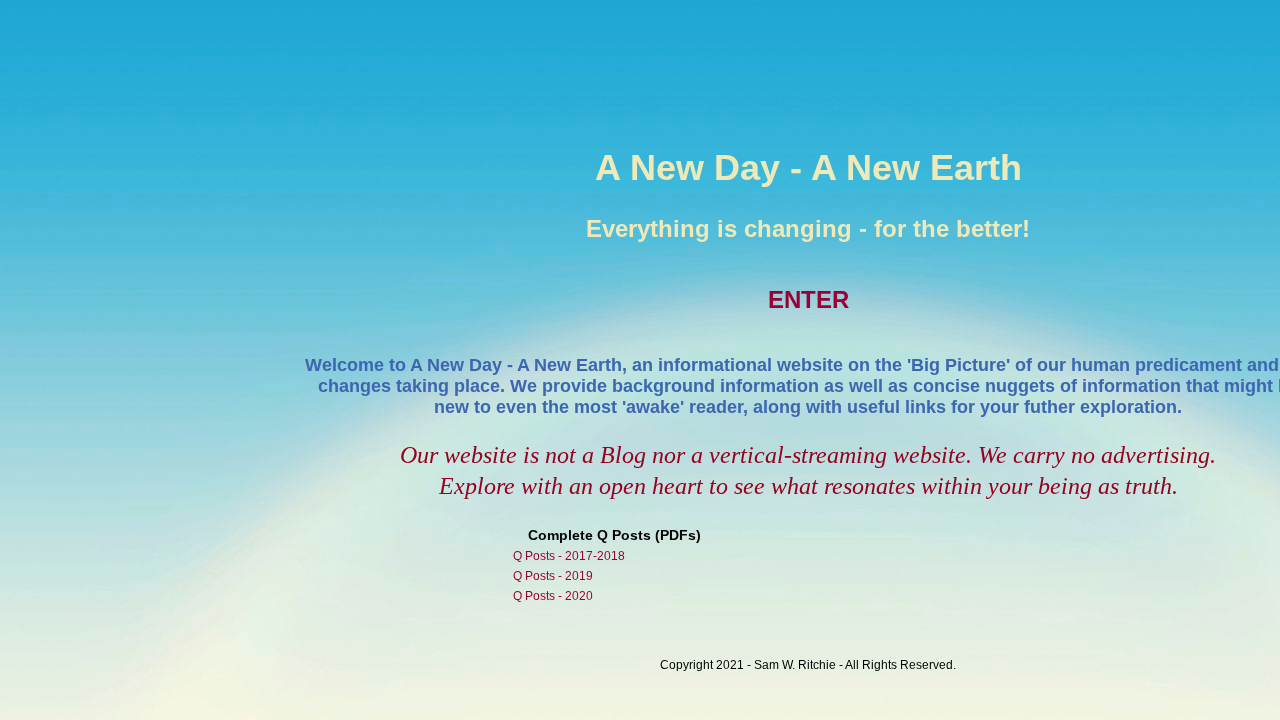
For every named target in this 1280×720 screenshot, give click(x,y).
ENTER (808, 299)
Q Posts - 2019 (553, 576)
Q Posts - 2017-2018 (569, 556)
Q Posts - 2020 (553, 596)
